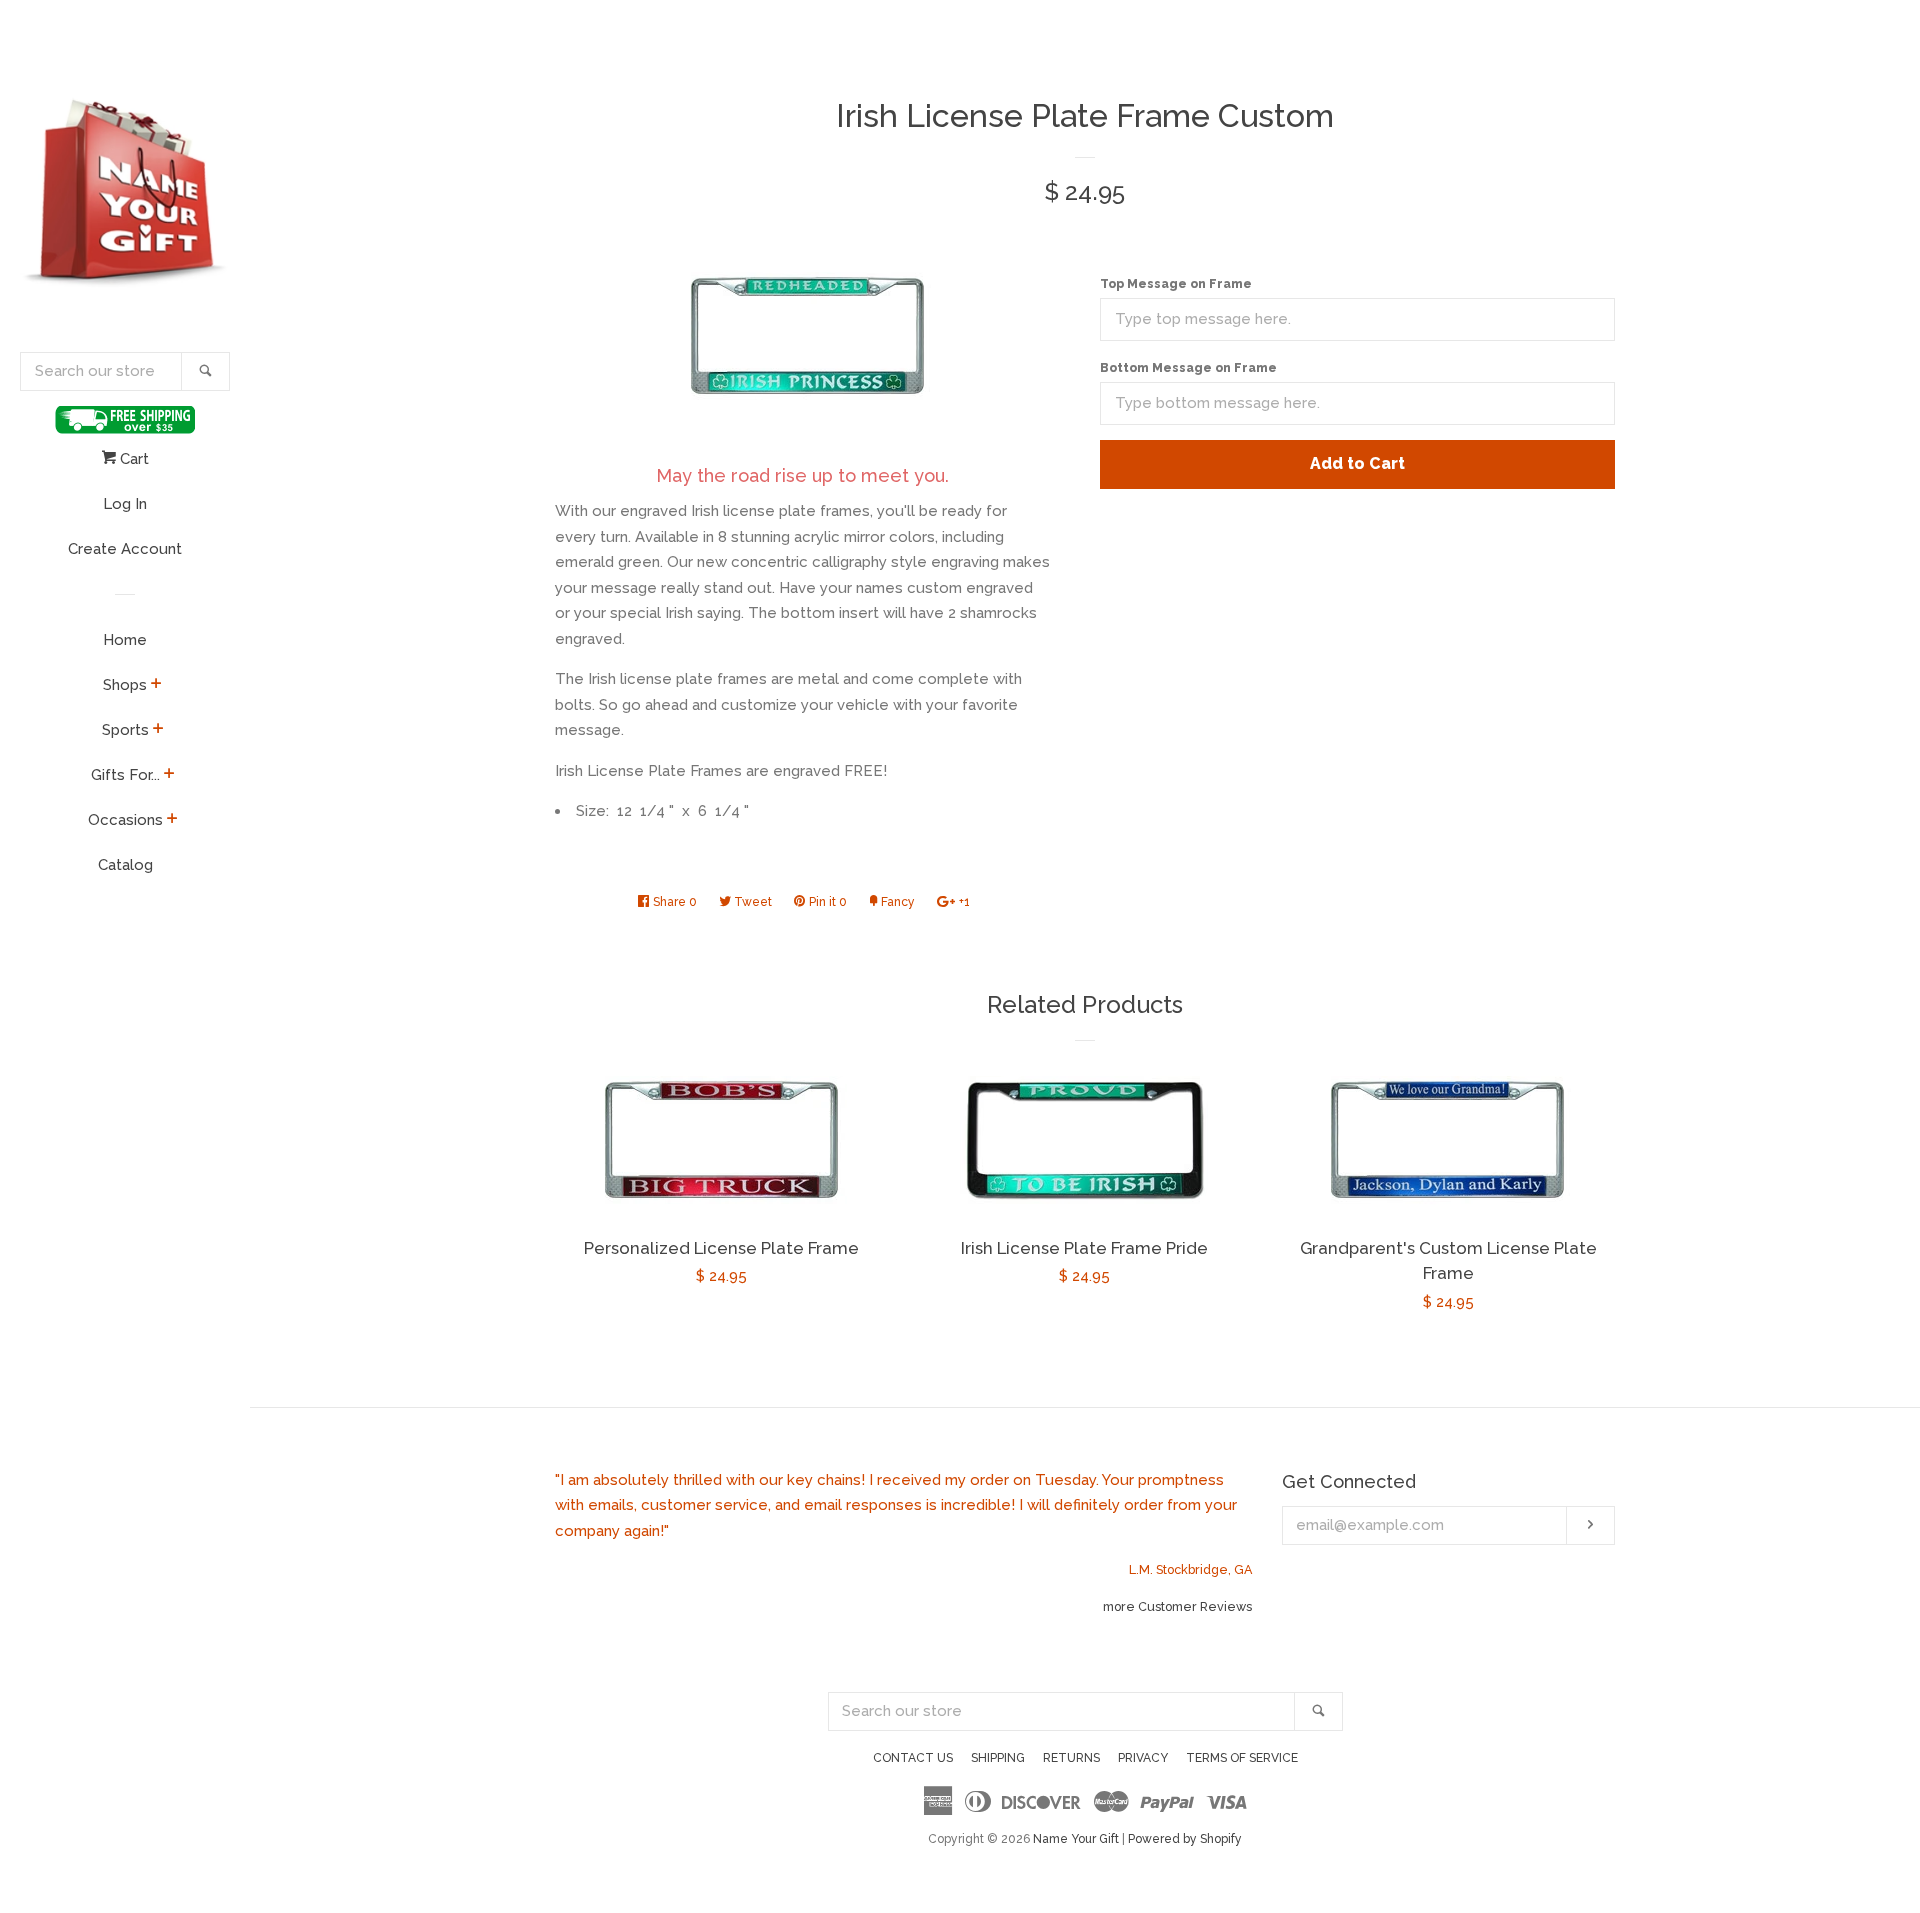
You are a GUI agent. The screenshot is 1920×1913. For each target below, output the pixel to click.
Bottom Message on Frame (1188, 368)
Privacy (1143, 1758)
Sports (125, 730)
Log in (125, 504)
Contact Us (913, 1758)
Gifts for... (125, 775)
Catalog (125, 865)
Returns (1071, 1758)
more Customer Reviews (1177, 1606)
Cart (132, 459)
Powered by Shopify (1185, 1839)
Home (125, 640)
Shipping (998, 1758)
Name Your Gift (1076, 1839)
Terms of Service (1242, 1758)
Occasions (125, 820)
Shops (125, 685)
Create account (125, 549)
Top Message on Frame (1176, 284)
